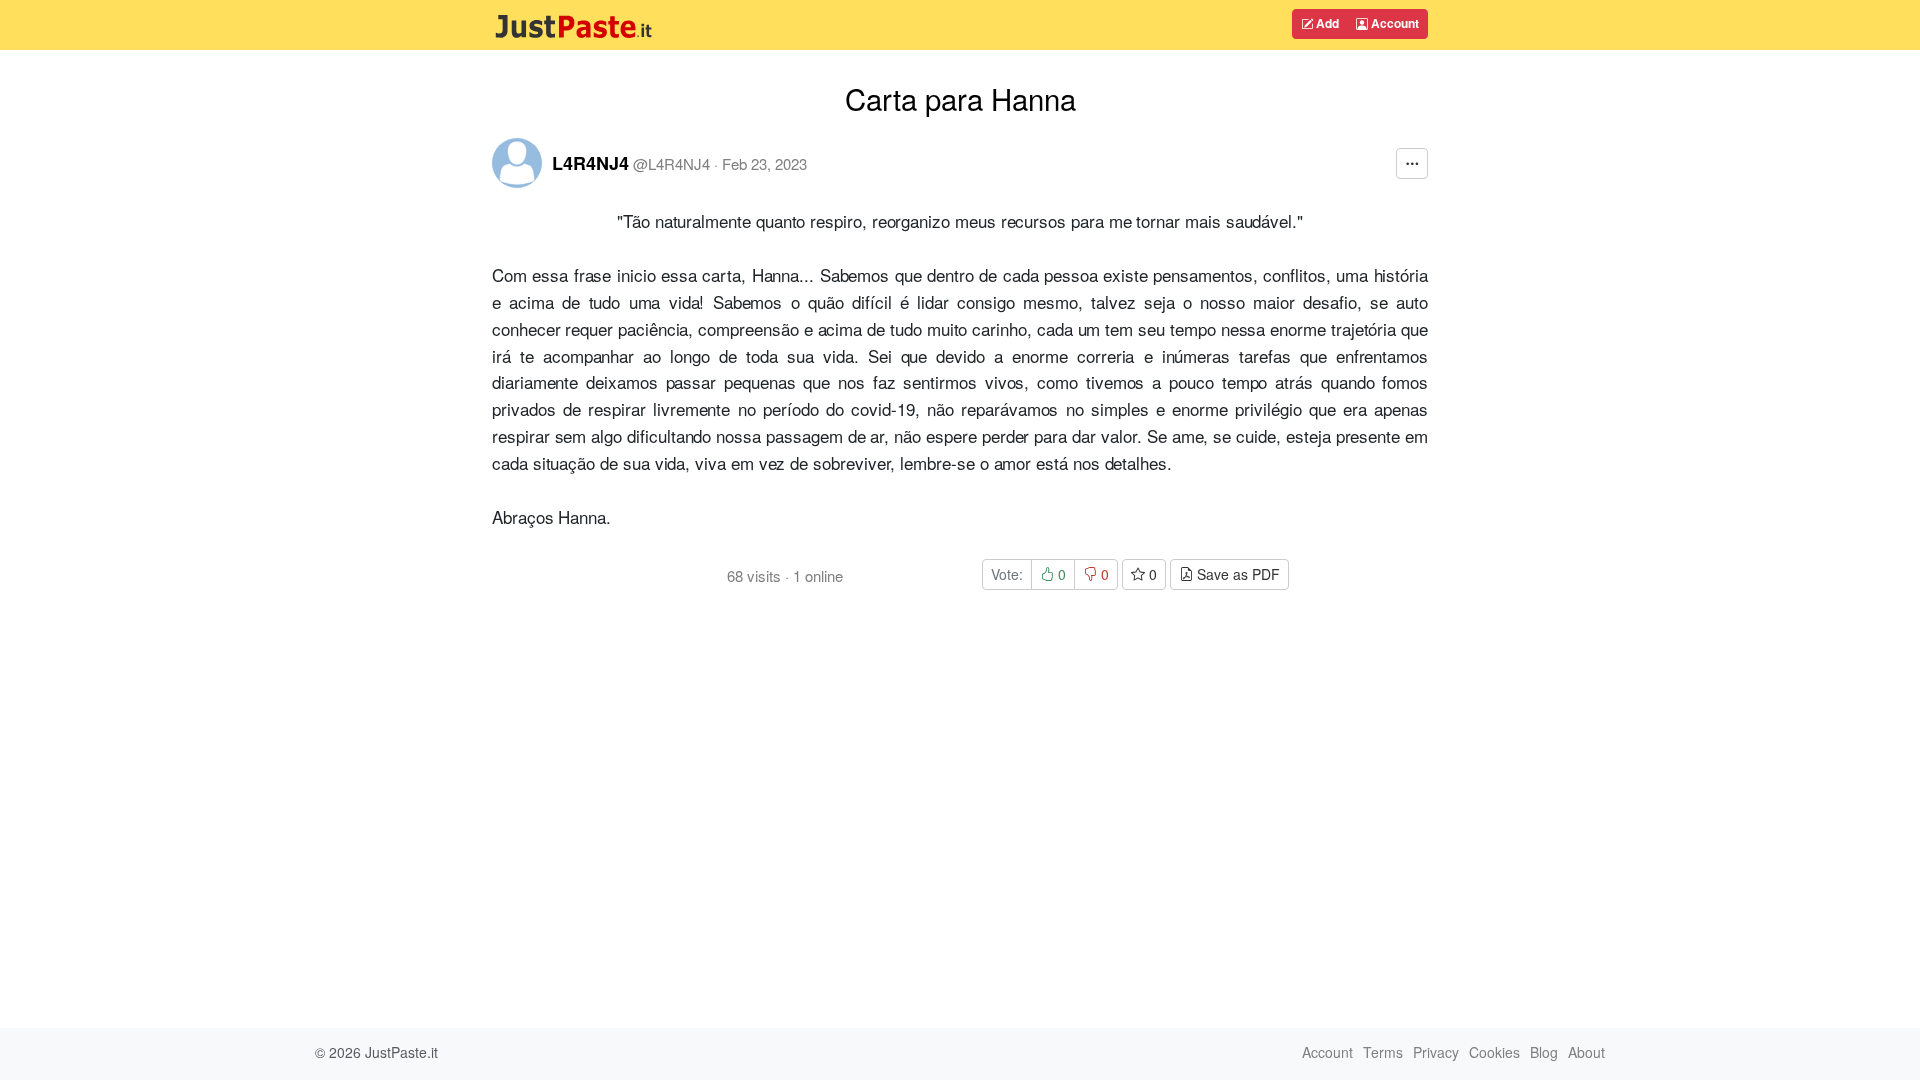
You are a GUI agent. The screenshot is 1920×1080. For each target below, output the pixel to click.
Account (1393, 23)
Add (1326, 23)
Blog (1544, 1052)
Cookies (1494, 1052)
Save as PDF (1236, 574)
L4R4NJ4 (590, 163)
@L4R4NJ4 (671, 163)
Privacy (1436, 1052)
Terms (1383, 1052)
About (1586, 1052)
